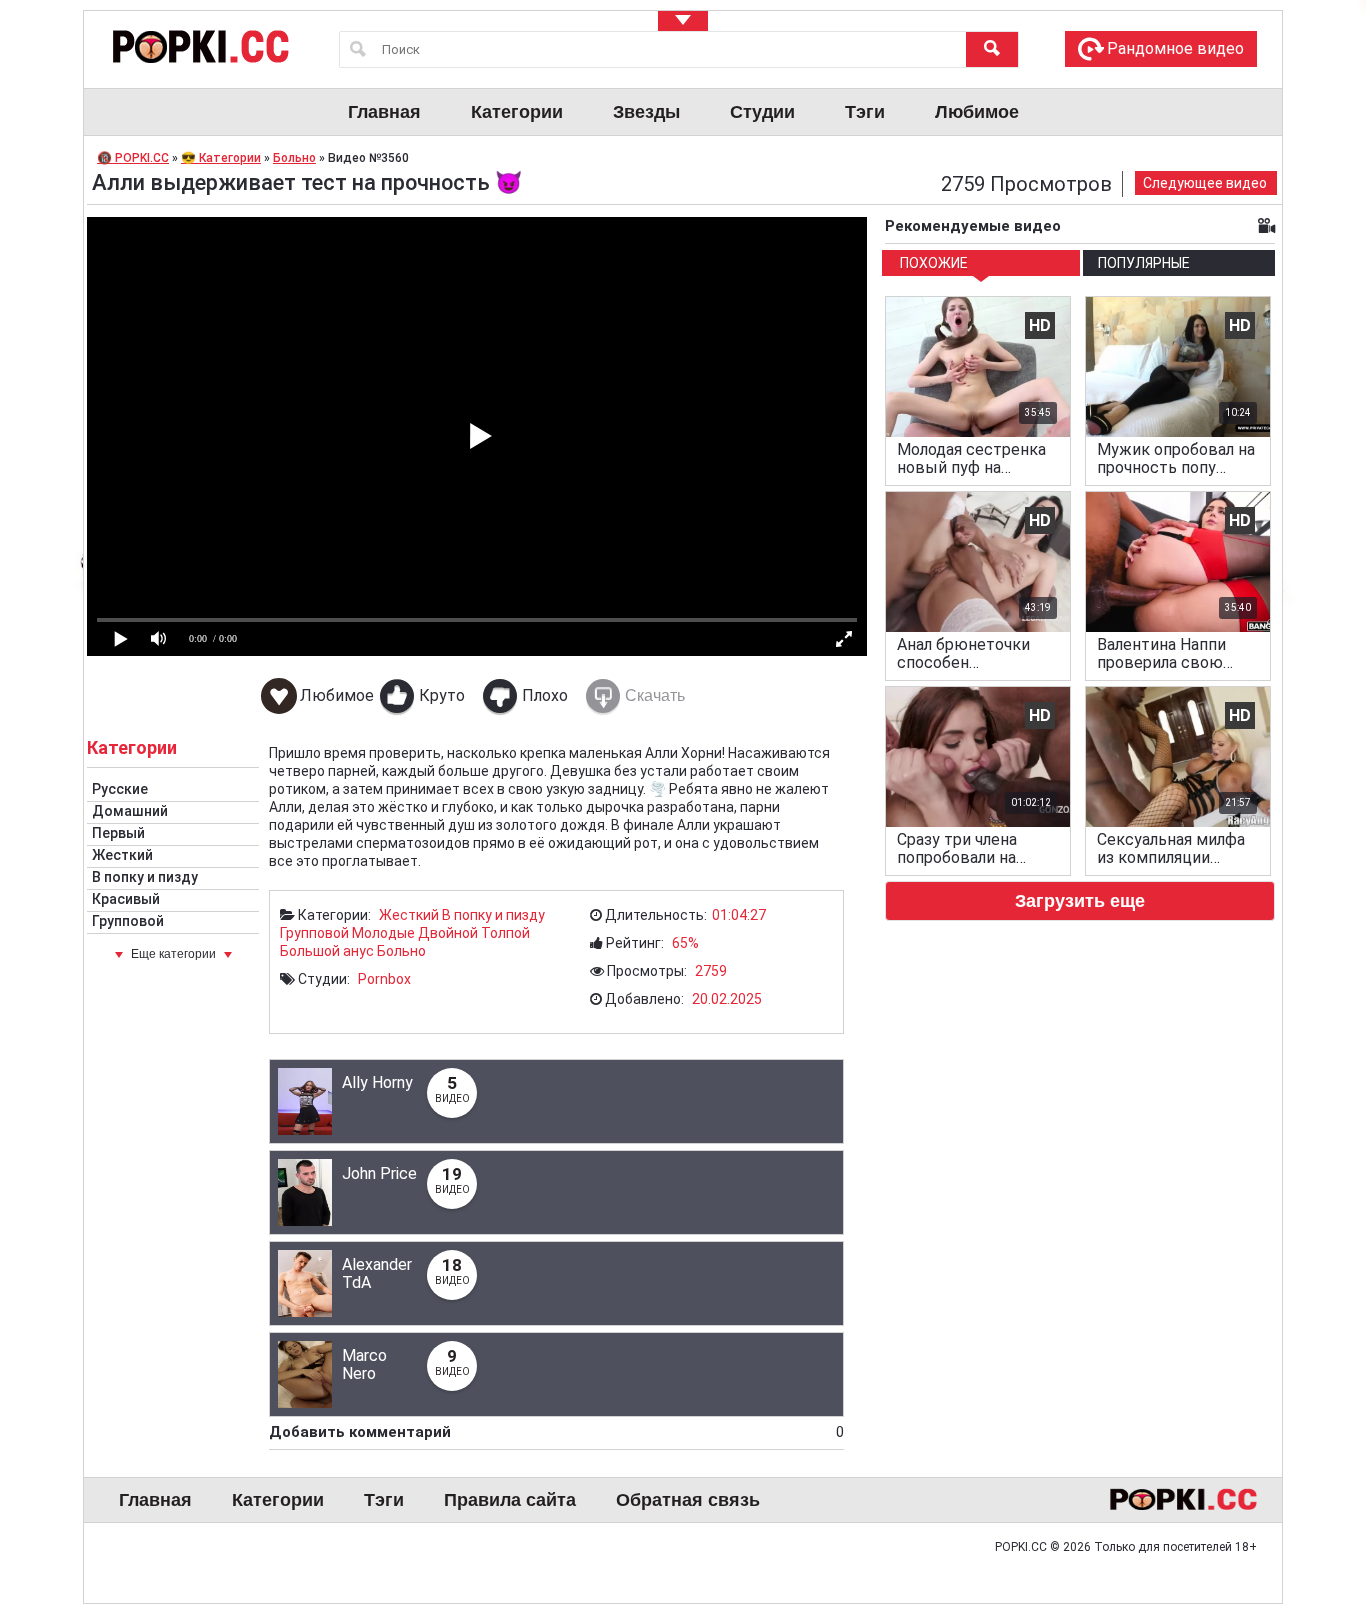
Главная (384, 112)
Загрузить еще (1080, 901)
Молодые (383, 933)
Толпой (505, 933)
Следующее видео (1205, 183)
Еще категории (173, 954)
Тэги (865, 112)
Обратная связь (688, 1500)
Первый (118, 833)
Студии (762, 112)
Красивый (126, 899)
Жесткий (122, 855)
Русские (120, 789)
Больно (401, 951)
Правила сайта (510, 1500)
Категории (517, 112)
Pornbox (384, 979)
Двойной (448, 933)
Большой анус (327, 951)
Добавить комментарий (556, 1432)
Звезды (646, 112)
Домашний (130, 811)
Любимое (977, 112)
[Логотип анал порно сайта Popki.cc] (199, 46)
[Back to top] (1310, 1518)
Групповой (128, 921)
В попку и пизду (145, 877)
